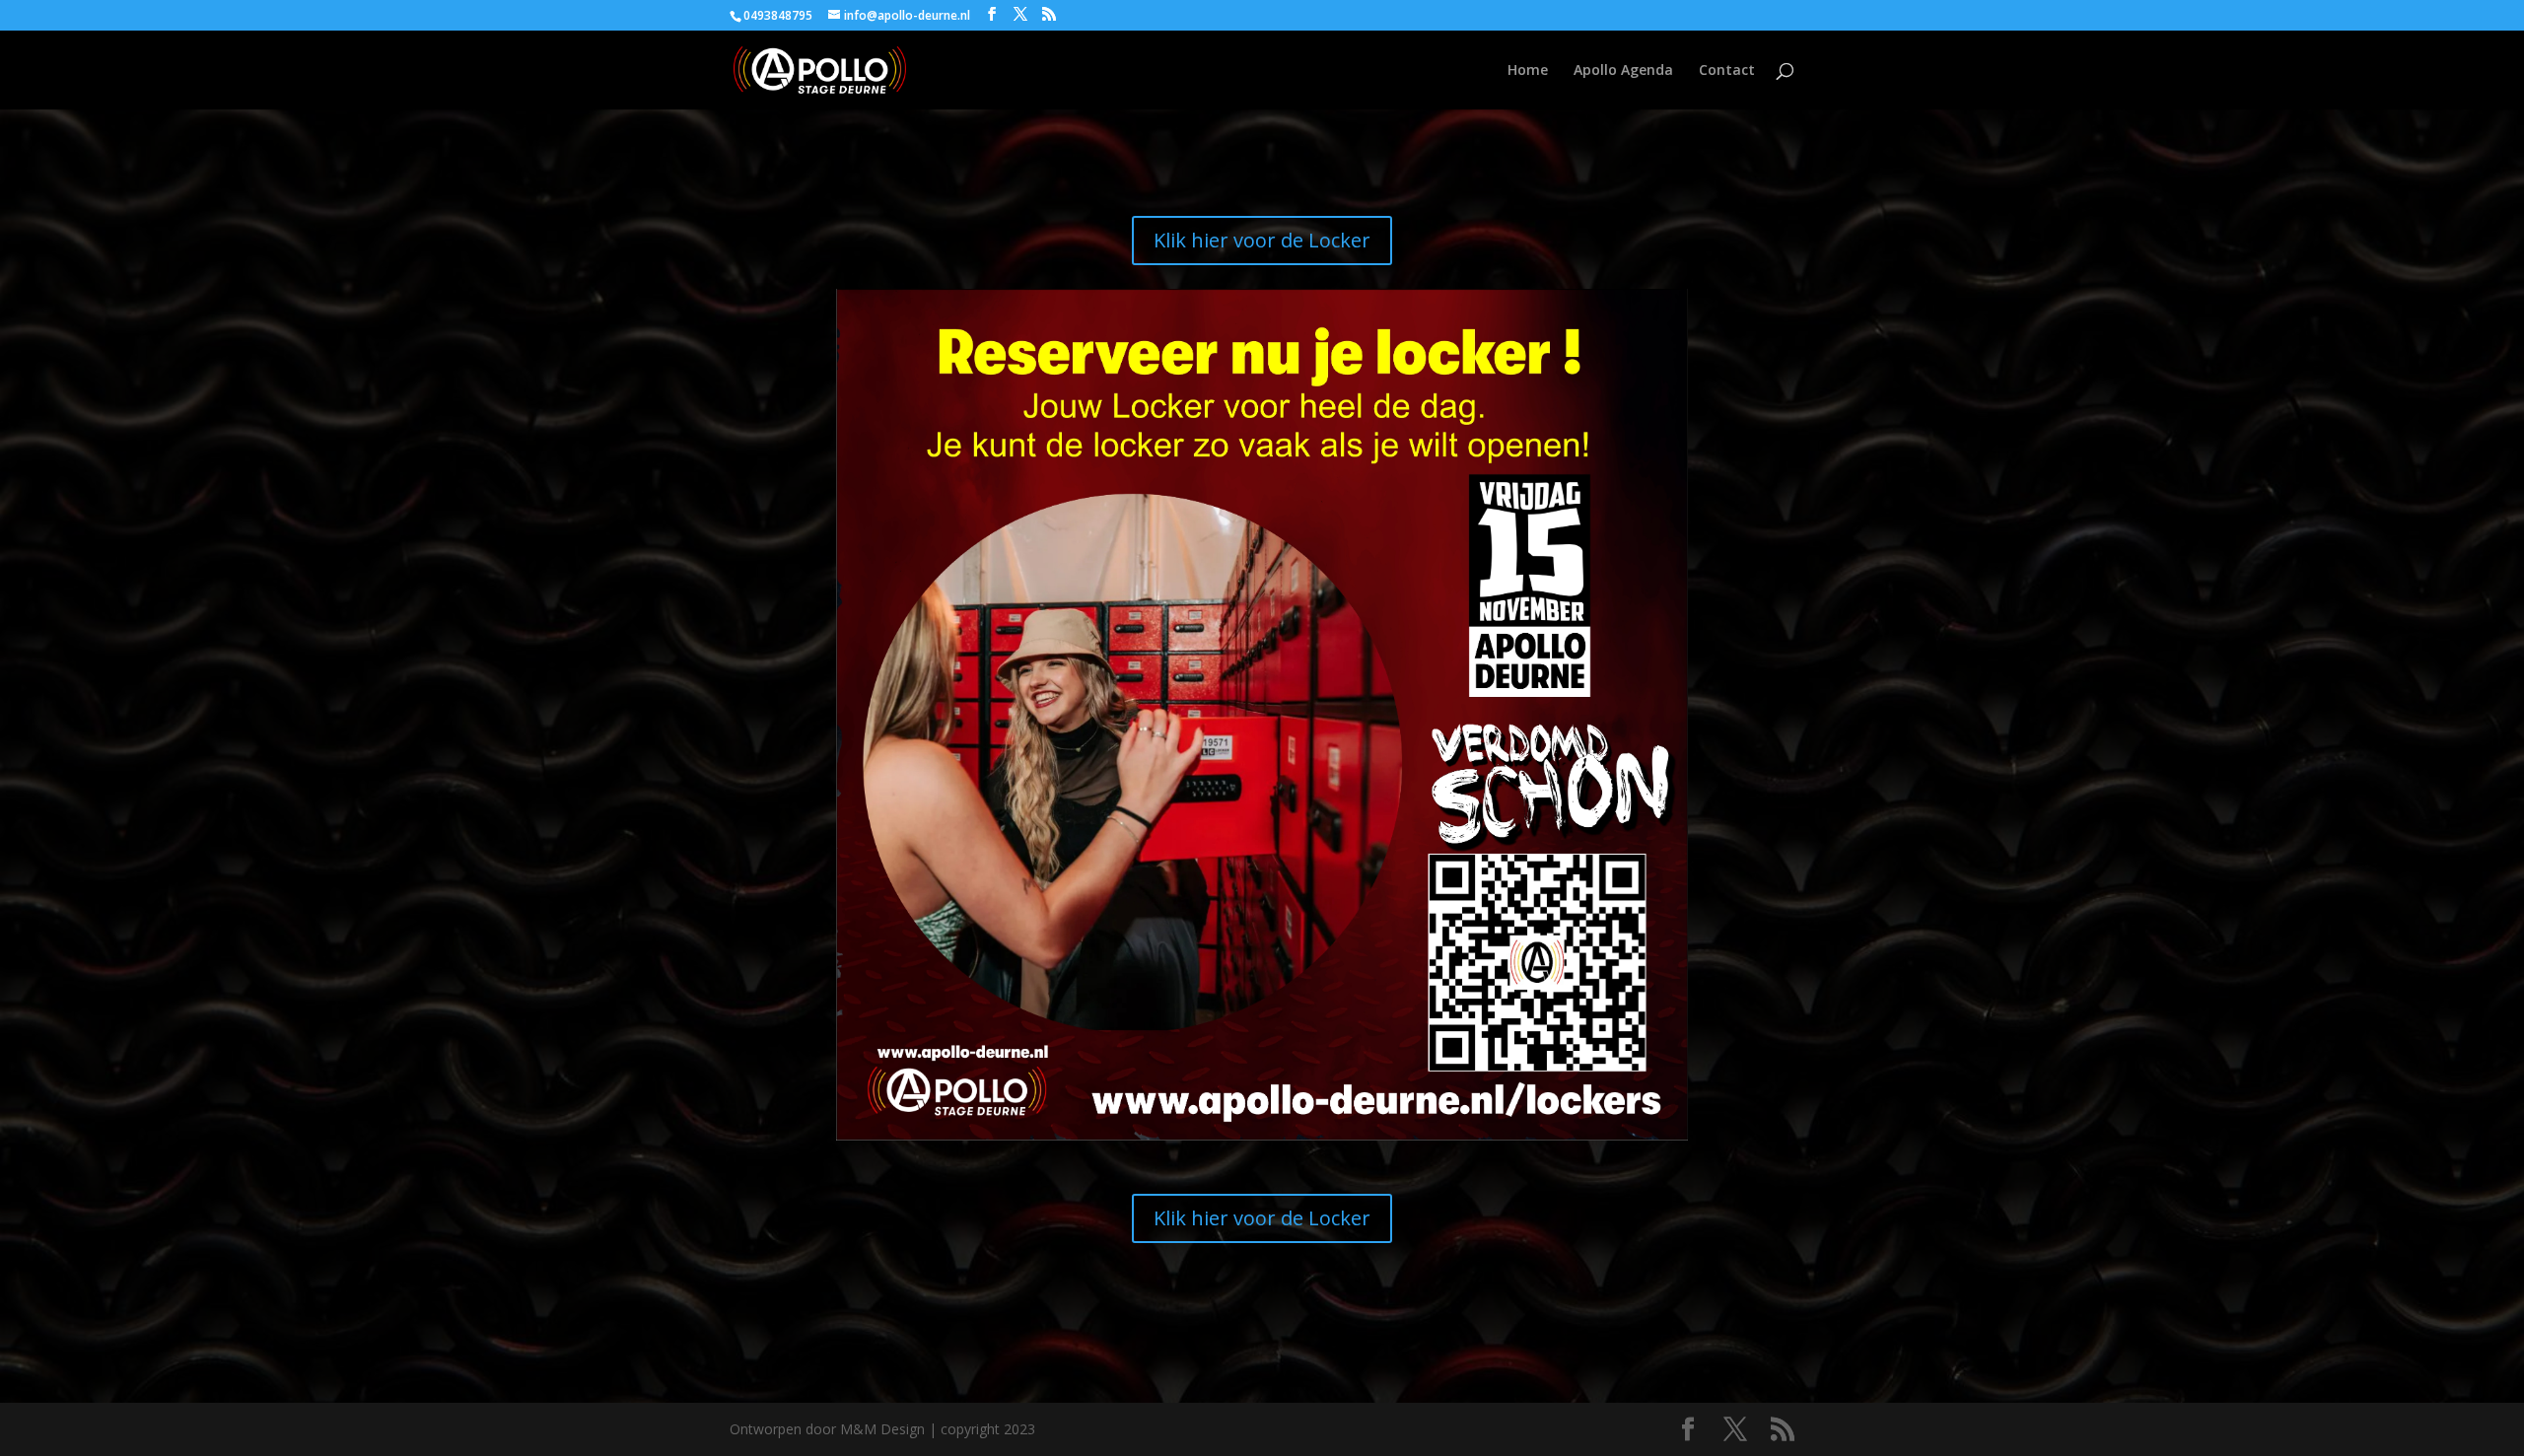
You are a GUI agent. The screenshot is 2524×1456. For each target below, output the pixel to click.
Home (1528, 71)
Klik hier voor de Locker (1262, 240)
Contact (1727, 71)
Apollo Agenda (1623, 71)
